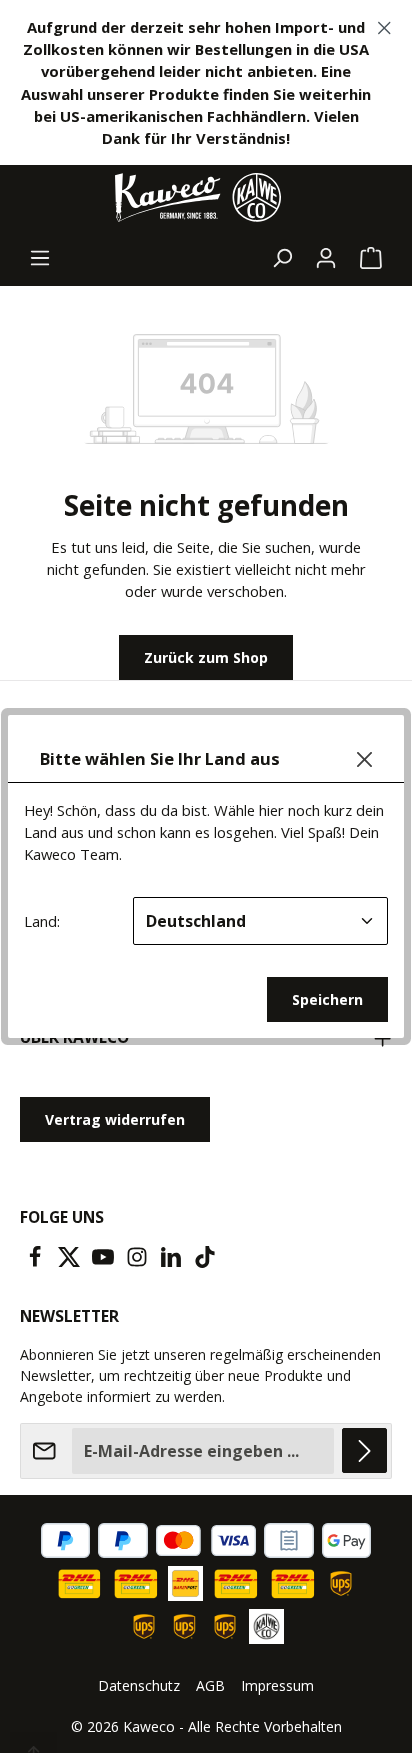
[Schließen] (364, 759)
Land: (42, 921)
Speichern (327, 999)
